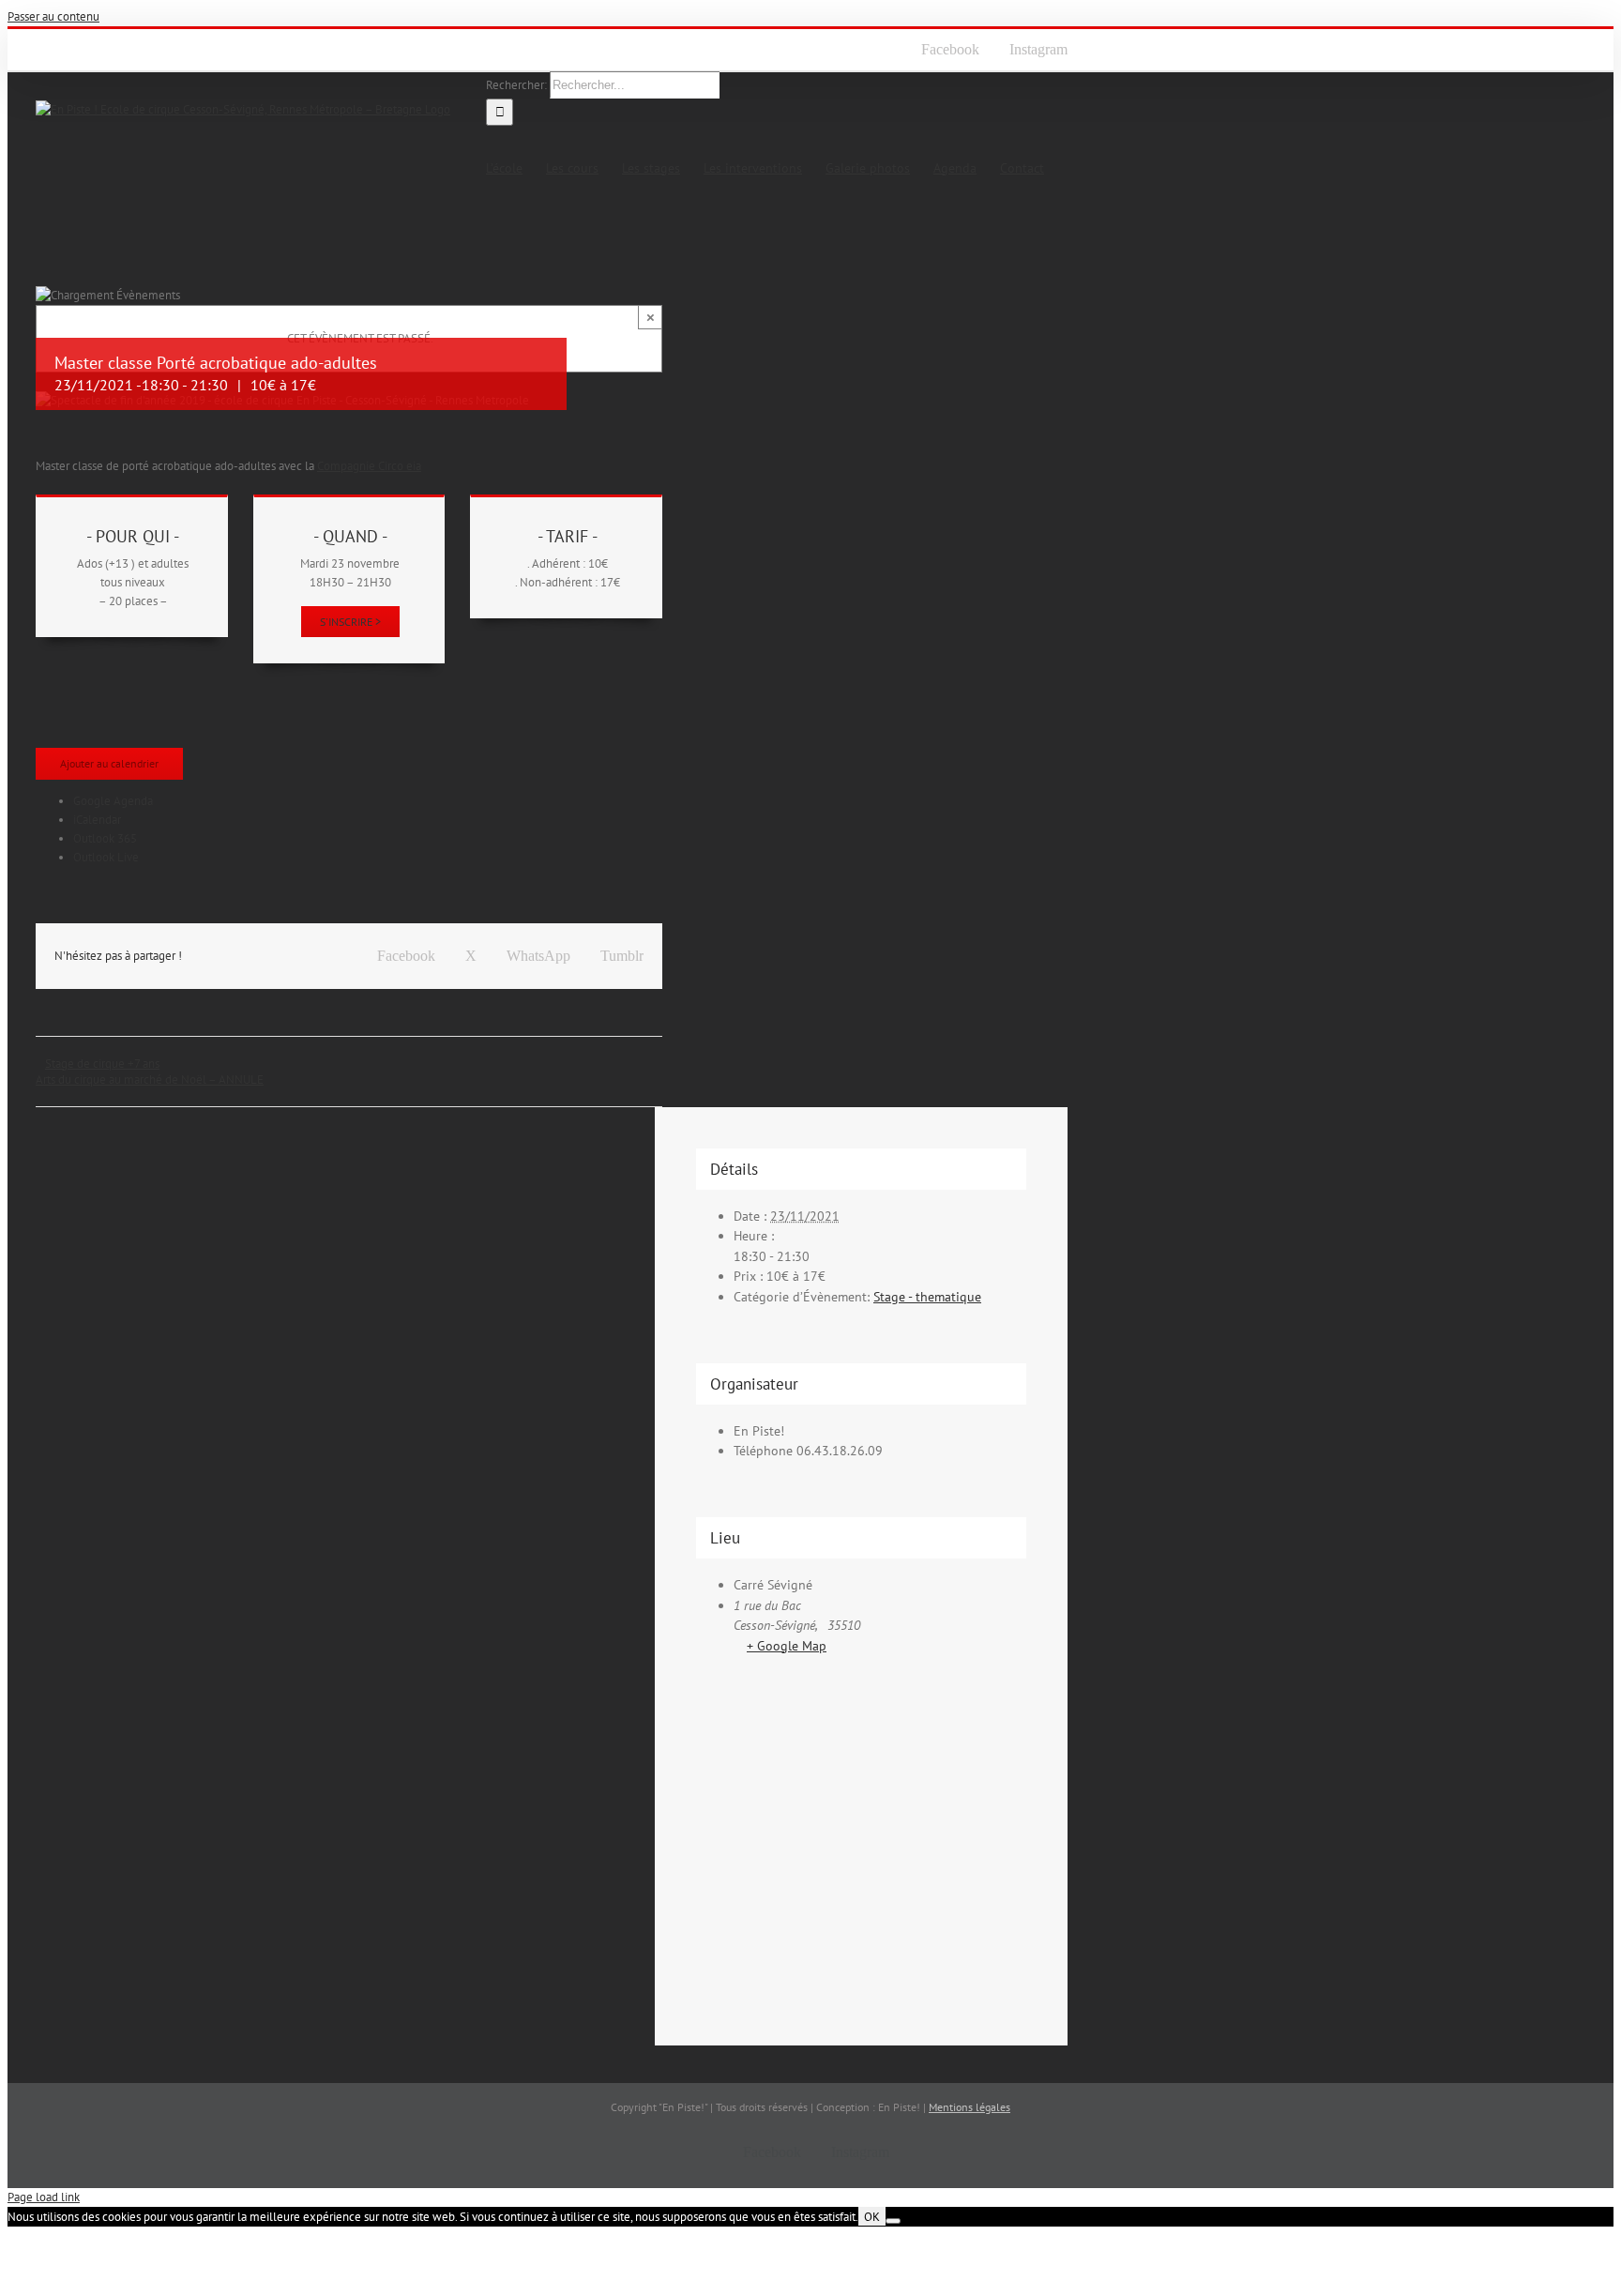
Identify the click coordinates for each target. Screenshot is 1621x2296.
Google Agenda (113, 801)
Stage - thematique (927, 1297)
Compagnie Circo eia (369, 466)
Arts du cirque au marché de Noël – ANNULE (150, 1080)
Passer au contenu (53, 16)
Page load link (44, 2197)
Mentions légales (970, 2107)
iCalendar (97, 820)
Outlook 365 (105, 838)
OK (872, 2216)
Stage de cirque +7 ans (102, 1064)
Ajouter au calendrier (109, 763)
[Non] (893, 2221)
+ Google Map (787, 1646)
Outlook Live (106, 857)
